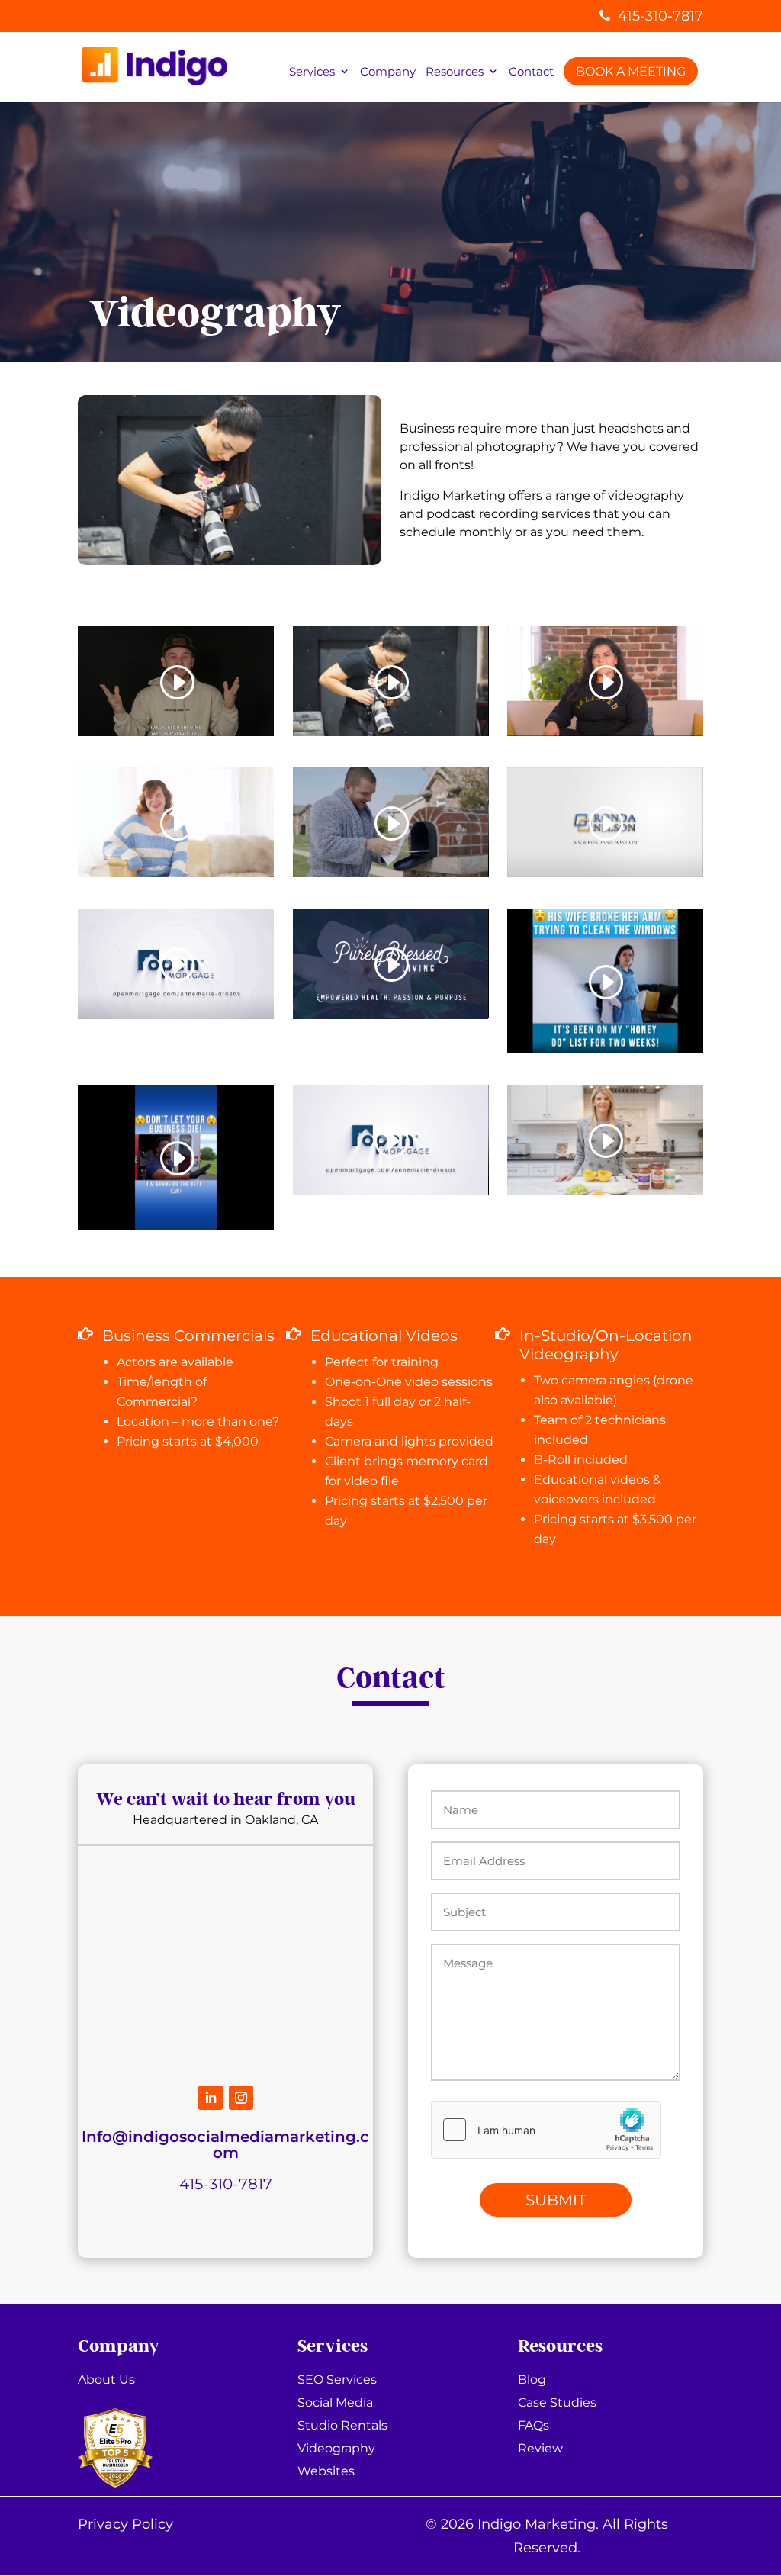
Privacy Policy (125, 2524)
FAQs (534, 2426)
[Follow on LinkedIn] (211, 2098)
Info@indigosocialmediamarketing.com (225, 2145)
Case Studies (557, 2404)
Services (312, 72)
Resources (455, 72)
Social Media (335, 2404)
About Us (106, 2381)
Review (540, 2449)
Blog (532, 2381)
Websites (326, 2472)
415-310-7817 (660, 16)
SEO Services (337, 2381)
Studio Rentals (342, 2426)
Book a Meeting (631, 71)
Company (388, 72)
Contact (531, 72)
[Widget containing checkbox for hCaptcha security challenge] (546, 2130)
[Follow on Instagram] (241, 2098)
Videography (336, 2449)
